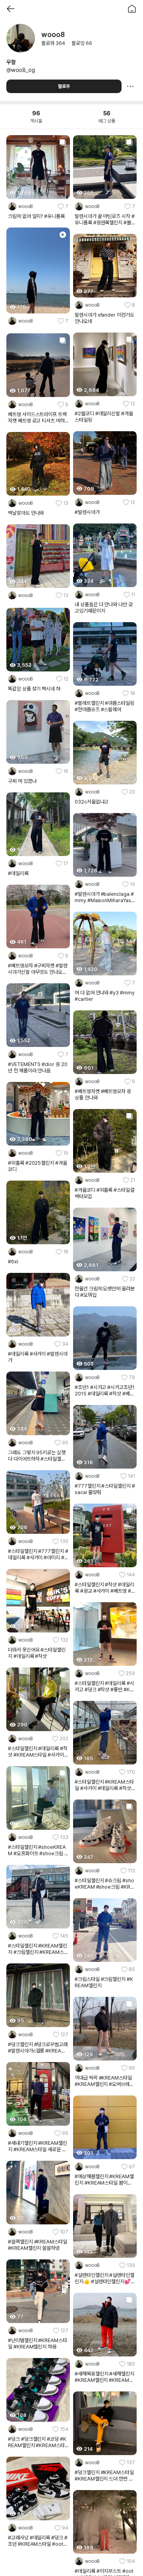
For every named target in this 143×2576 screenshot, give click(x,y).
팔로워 (53, 43)
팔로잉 (82, 43)
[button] (38, 206)
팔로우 (64, 86)
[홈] (132, 9)
